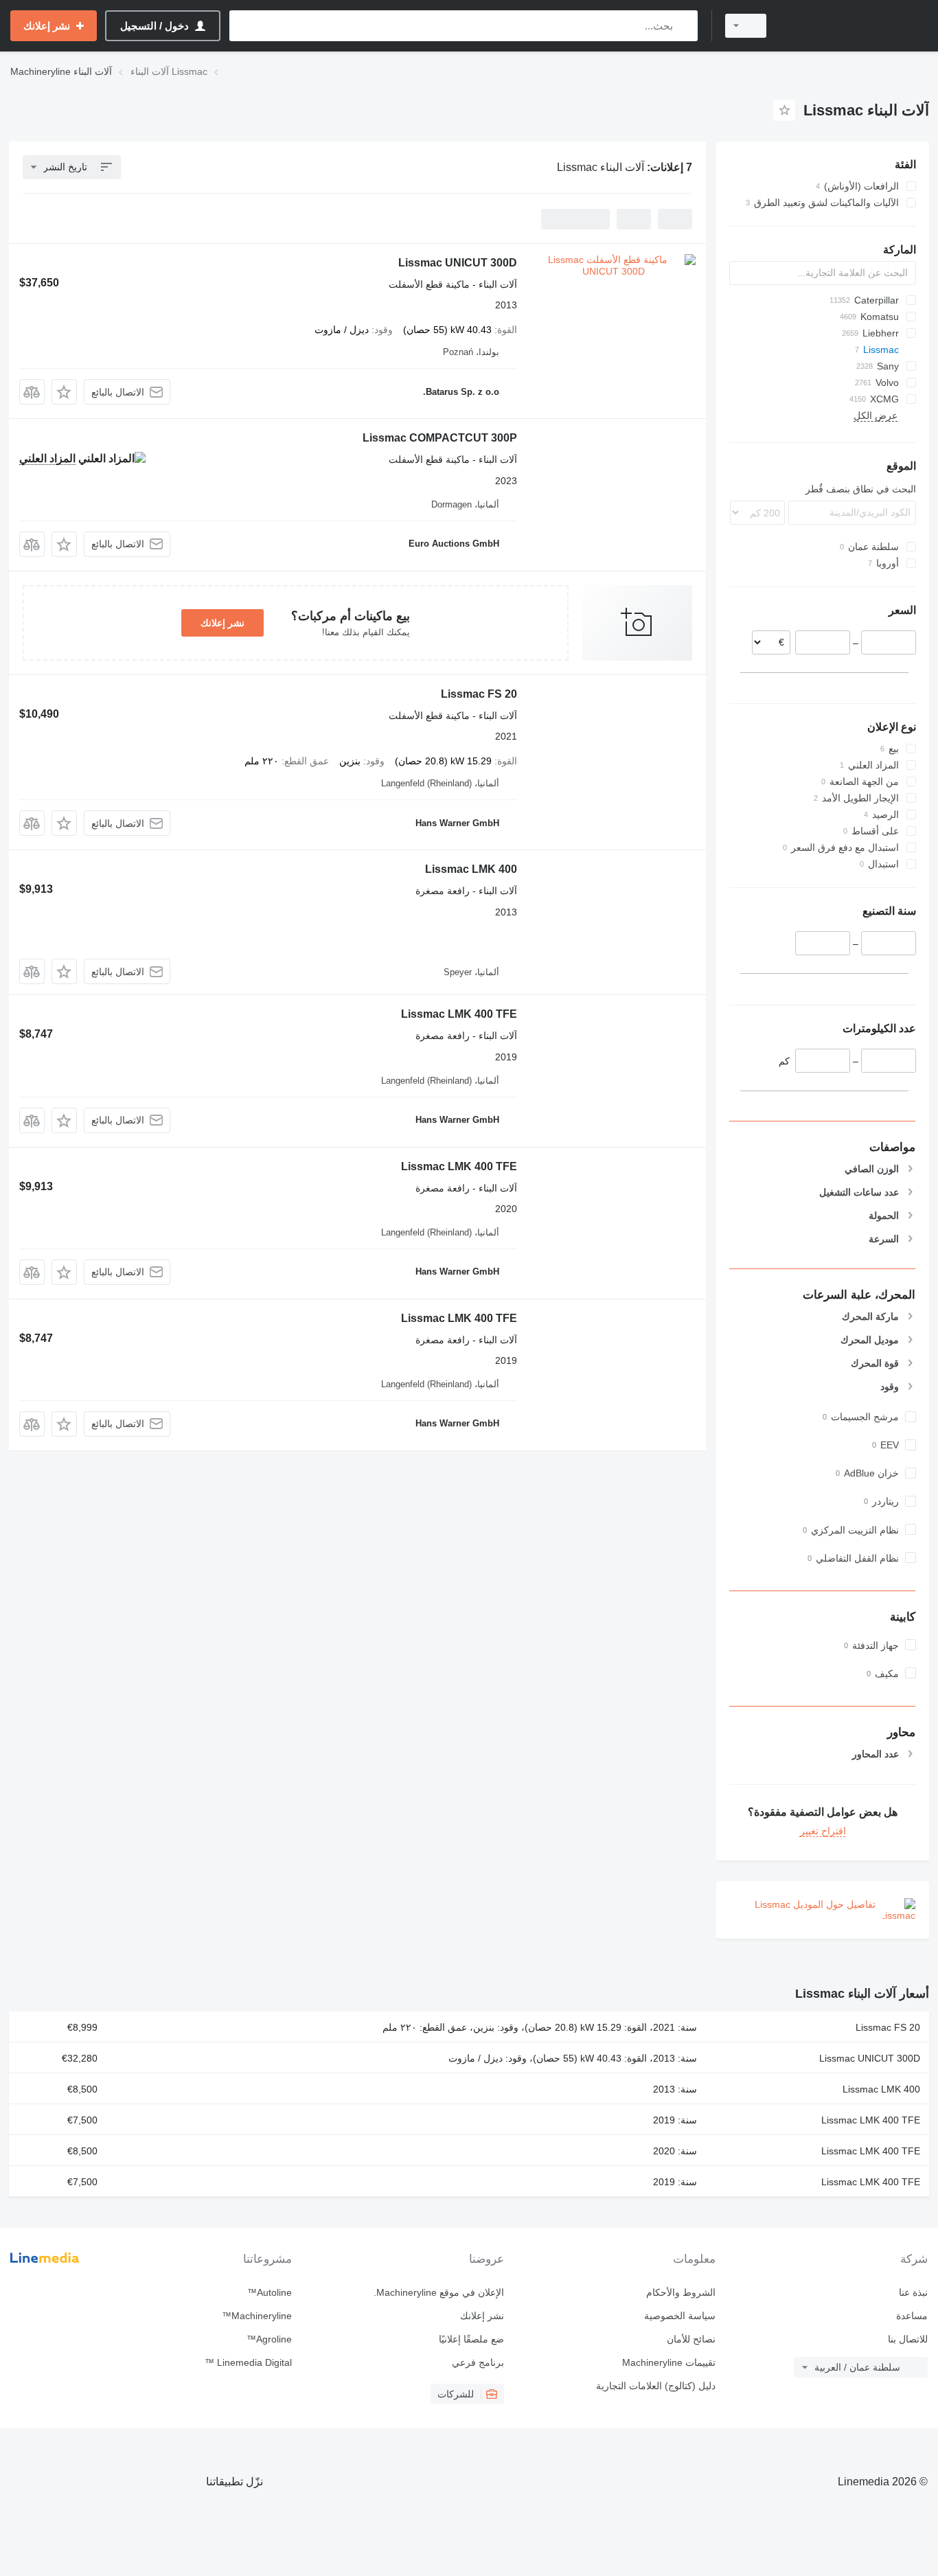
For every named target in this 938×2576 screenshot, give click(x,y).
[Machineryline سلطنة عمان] (856, 26)
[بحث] (684, 26)
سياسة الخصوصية (680, 2316)
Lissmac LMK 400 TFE (459, 1014)
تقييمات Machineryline (669, 2362)
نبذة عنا (913, 2292)
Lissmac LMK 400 (471, 869)
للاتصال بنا (908, 2339)
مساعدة (912, 2316)
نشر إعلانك (222, 623)
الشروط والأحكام (681, 2292)
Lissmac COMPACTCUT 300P (440, 438)
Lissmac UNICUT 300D (458, 263)
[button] (64, 392)
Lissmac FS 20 (479, 694)
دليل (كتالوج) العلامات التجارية (656, 2386)
